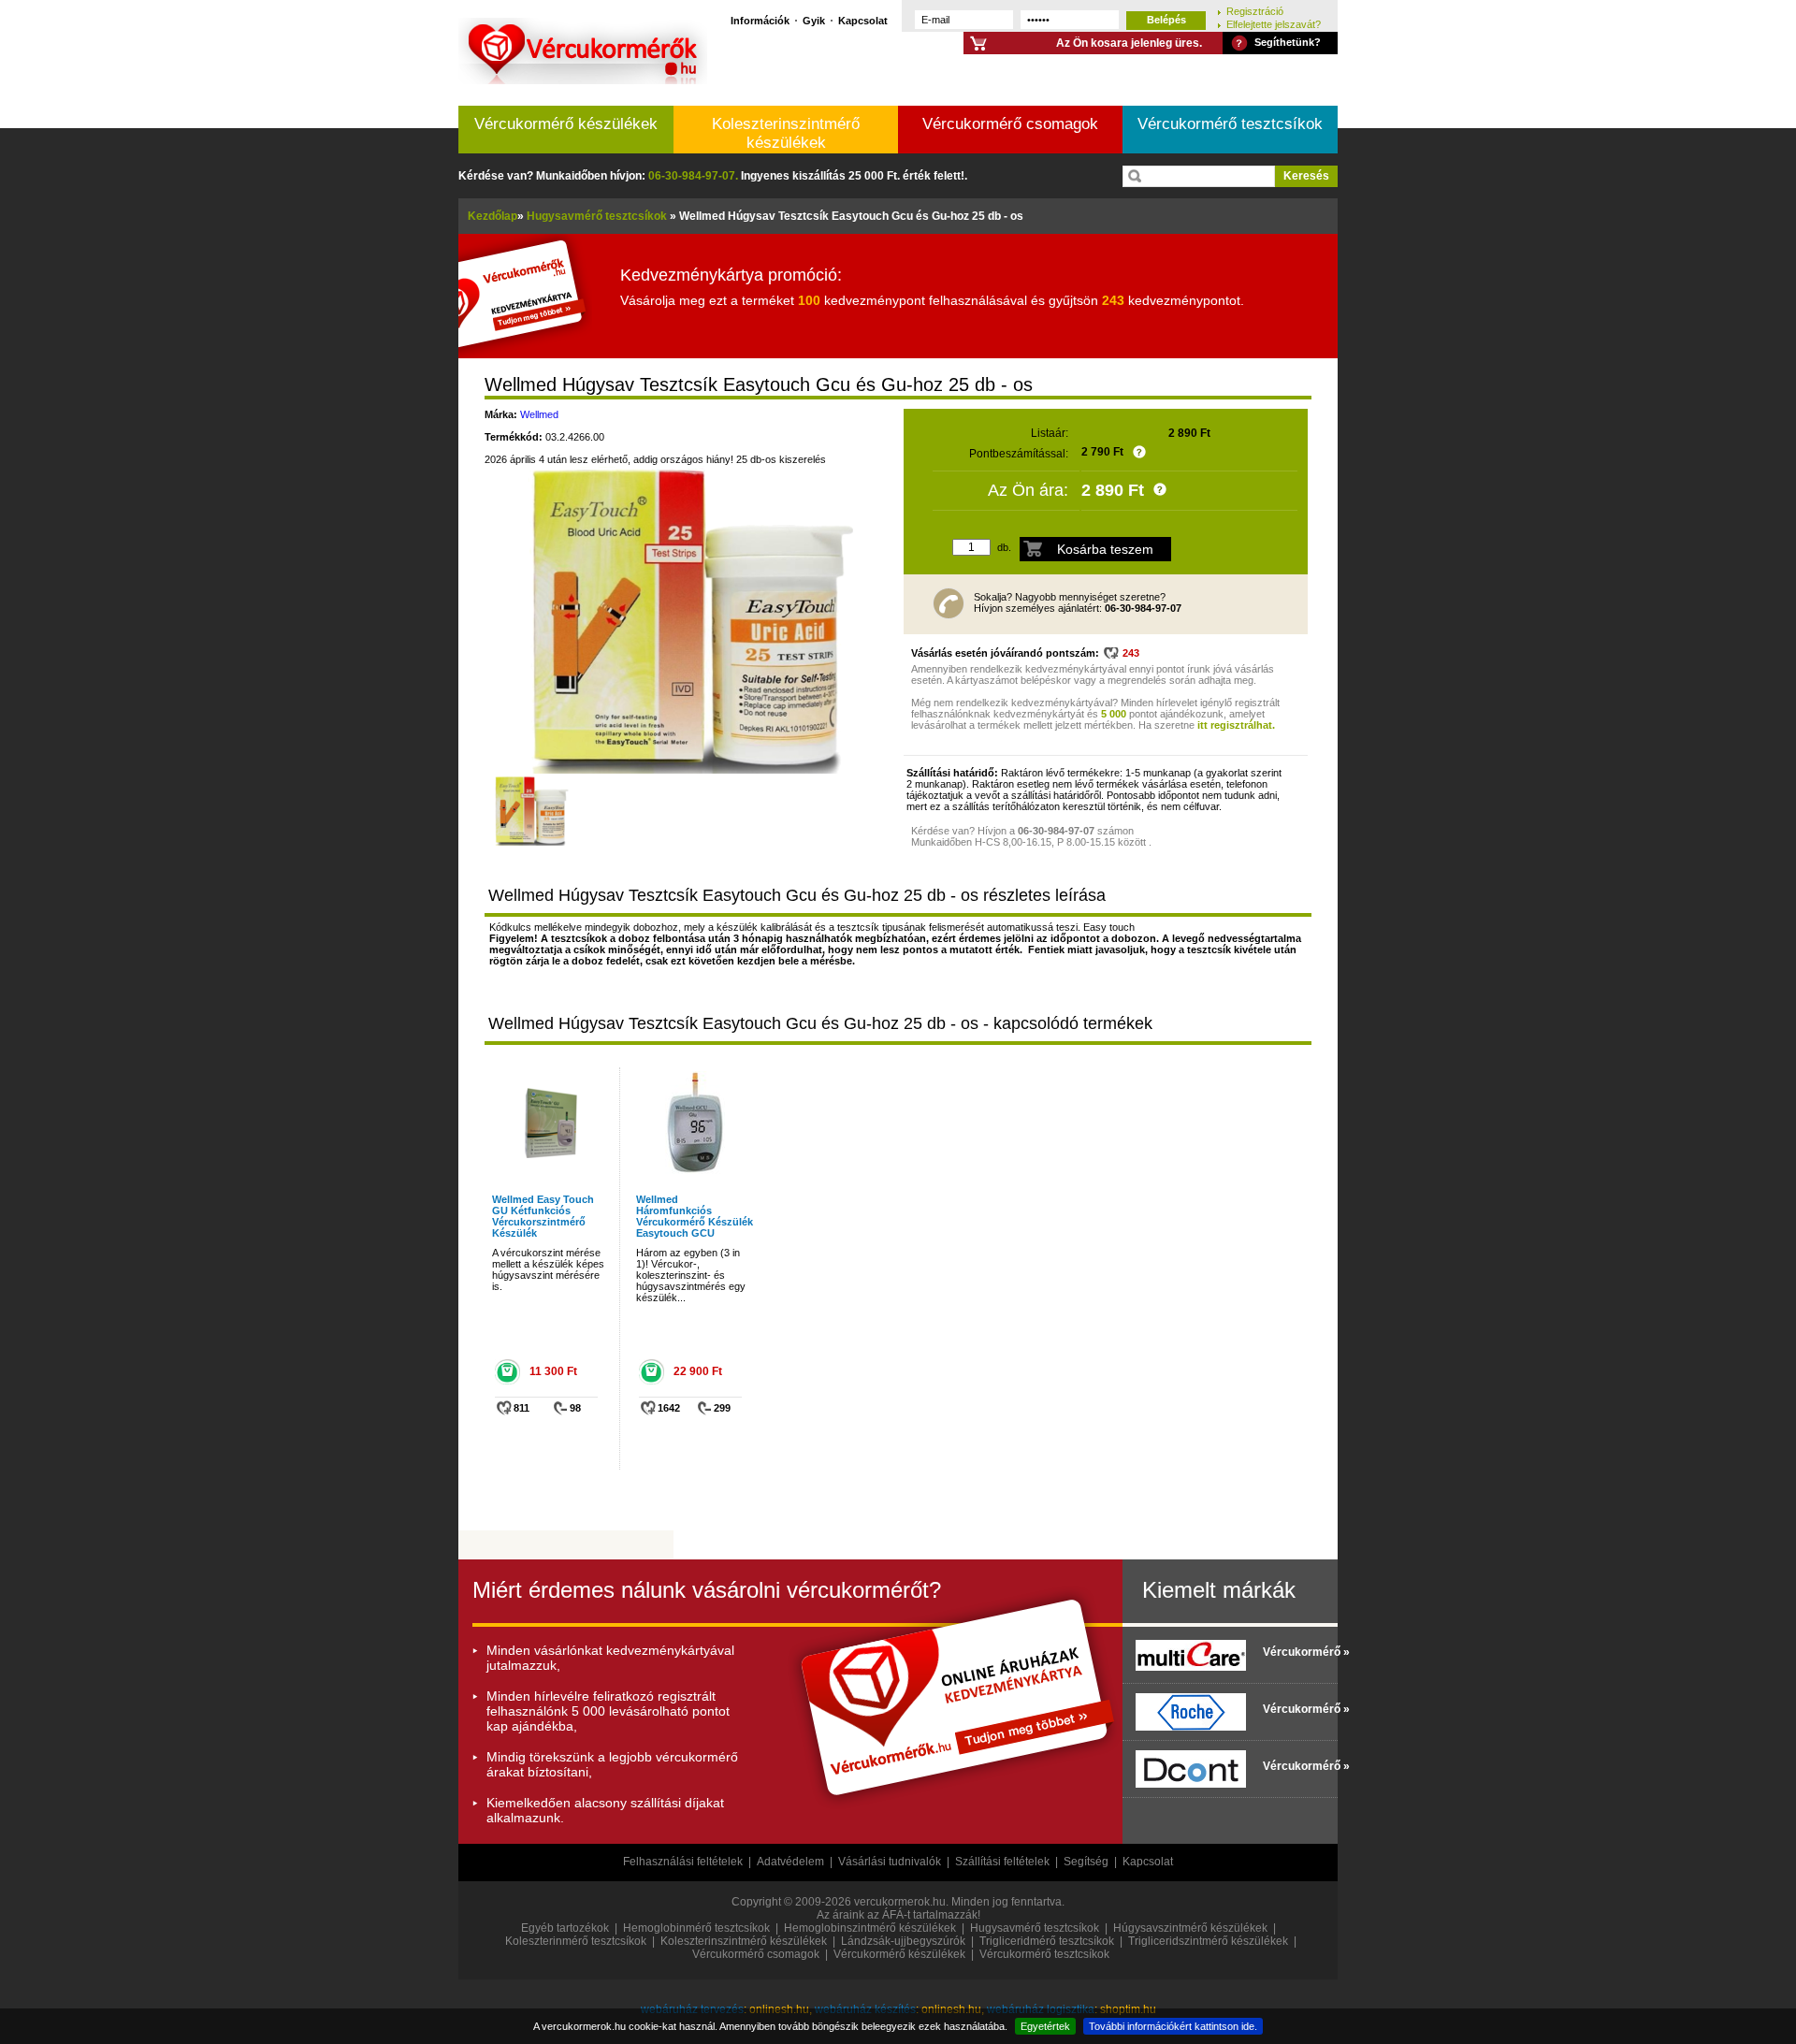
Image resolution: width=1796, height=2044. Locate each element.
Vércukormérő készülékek (566, 124)
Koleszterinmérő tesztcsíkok (576, 1941)
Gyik (814, 20)
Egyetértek (1045, 2026)
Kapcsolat (863, 20)
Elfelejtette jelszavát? (1274, 24)
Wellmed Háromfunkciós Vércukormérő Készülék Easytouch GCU (695, 1216)
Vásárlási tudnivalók (890, 1862)
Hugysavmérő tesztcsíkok (1035, 1928)
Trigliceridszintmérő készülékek (1208, 1941)
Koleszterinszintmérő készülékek (786, 133)
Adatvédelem (790, 1862)
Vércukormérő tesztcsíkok (1230, 124)
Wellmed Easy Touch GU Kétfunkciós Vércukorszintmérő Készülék (543, 1216)
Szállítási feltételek (1002, 1862)
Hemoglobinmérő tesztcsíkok (696, 1928)
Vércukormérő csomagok (1010, 124)
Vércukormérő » (1296, 1652)
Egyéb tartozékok (565, 1928)
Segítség (1086, 1862)
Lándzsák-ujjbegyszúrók (903, 1941)
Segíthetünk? (1288, 42)
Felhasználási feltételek (683, 1862)
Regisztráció (1255, 11)
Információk (760, 20)
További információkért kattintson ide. (1173, 2026)
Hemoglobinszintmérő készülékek (870, 1928)
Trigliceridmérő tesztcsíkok (1047, 1941)
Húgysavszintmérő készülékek (1190, 1928)
